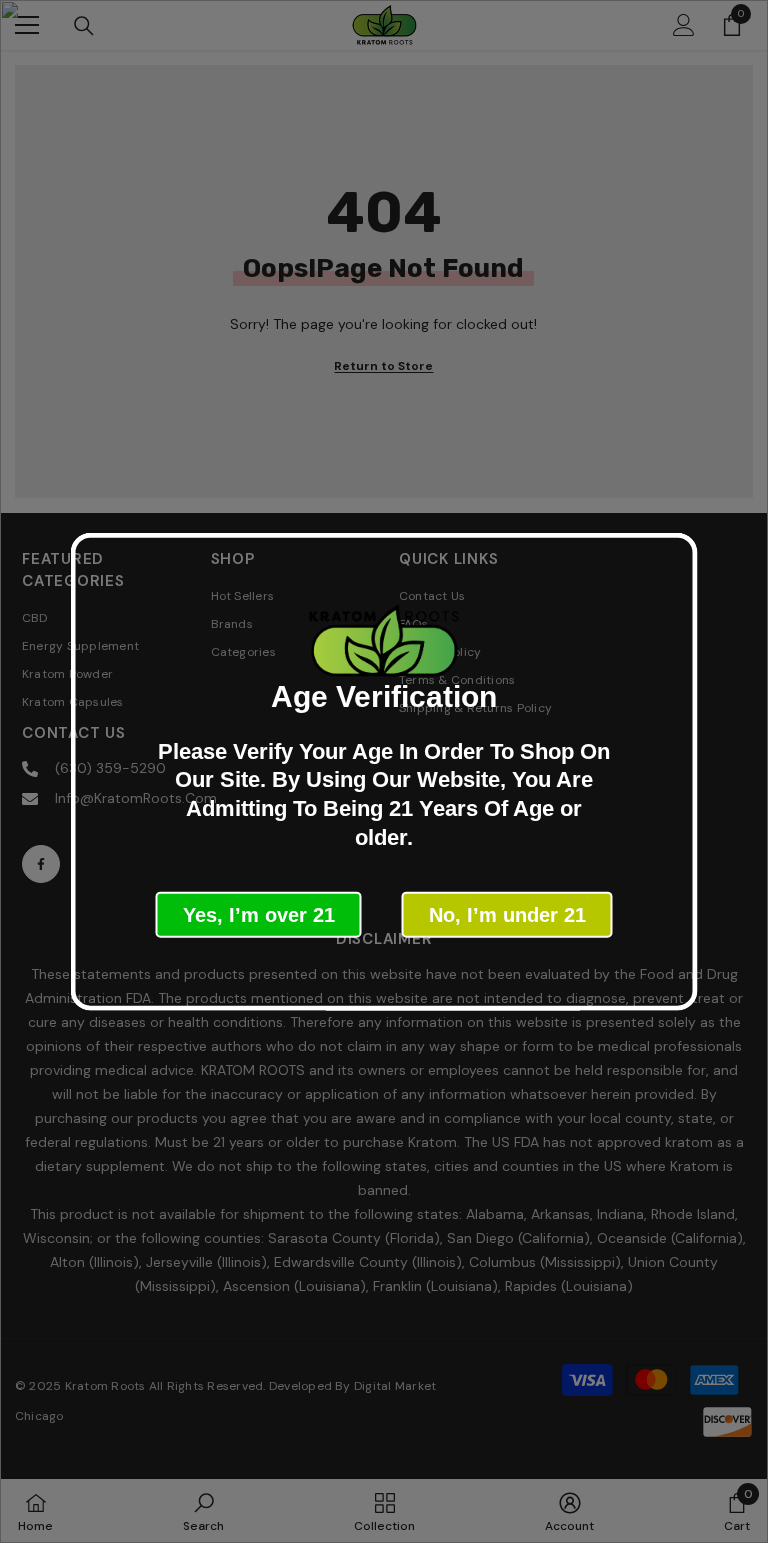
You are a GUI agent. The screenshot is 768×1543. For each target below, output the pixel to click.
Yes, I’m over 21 (259, 915)
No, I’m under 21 (507, 915)
